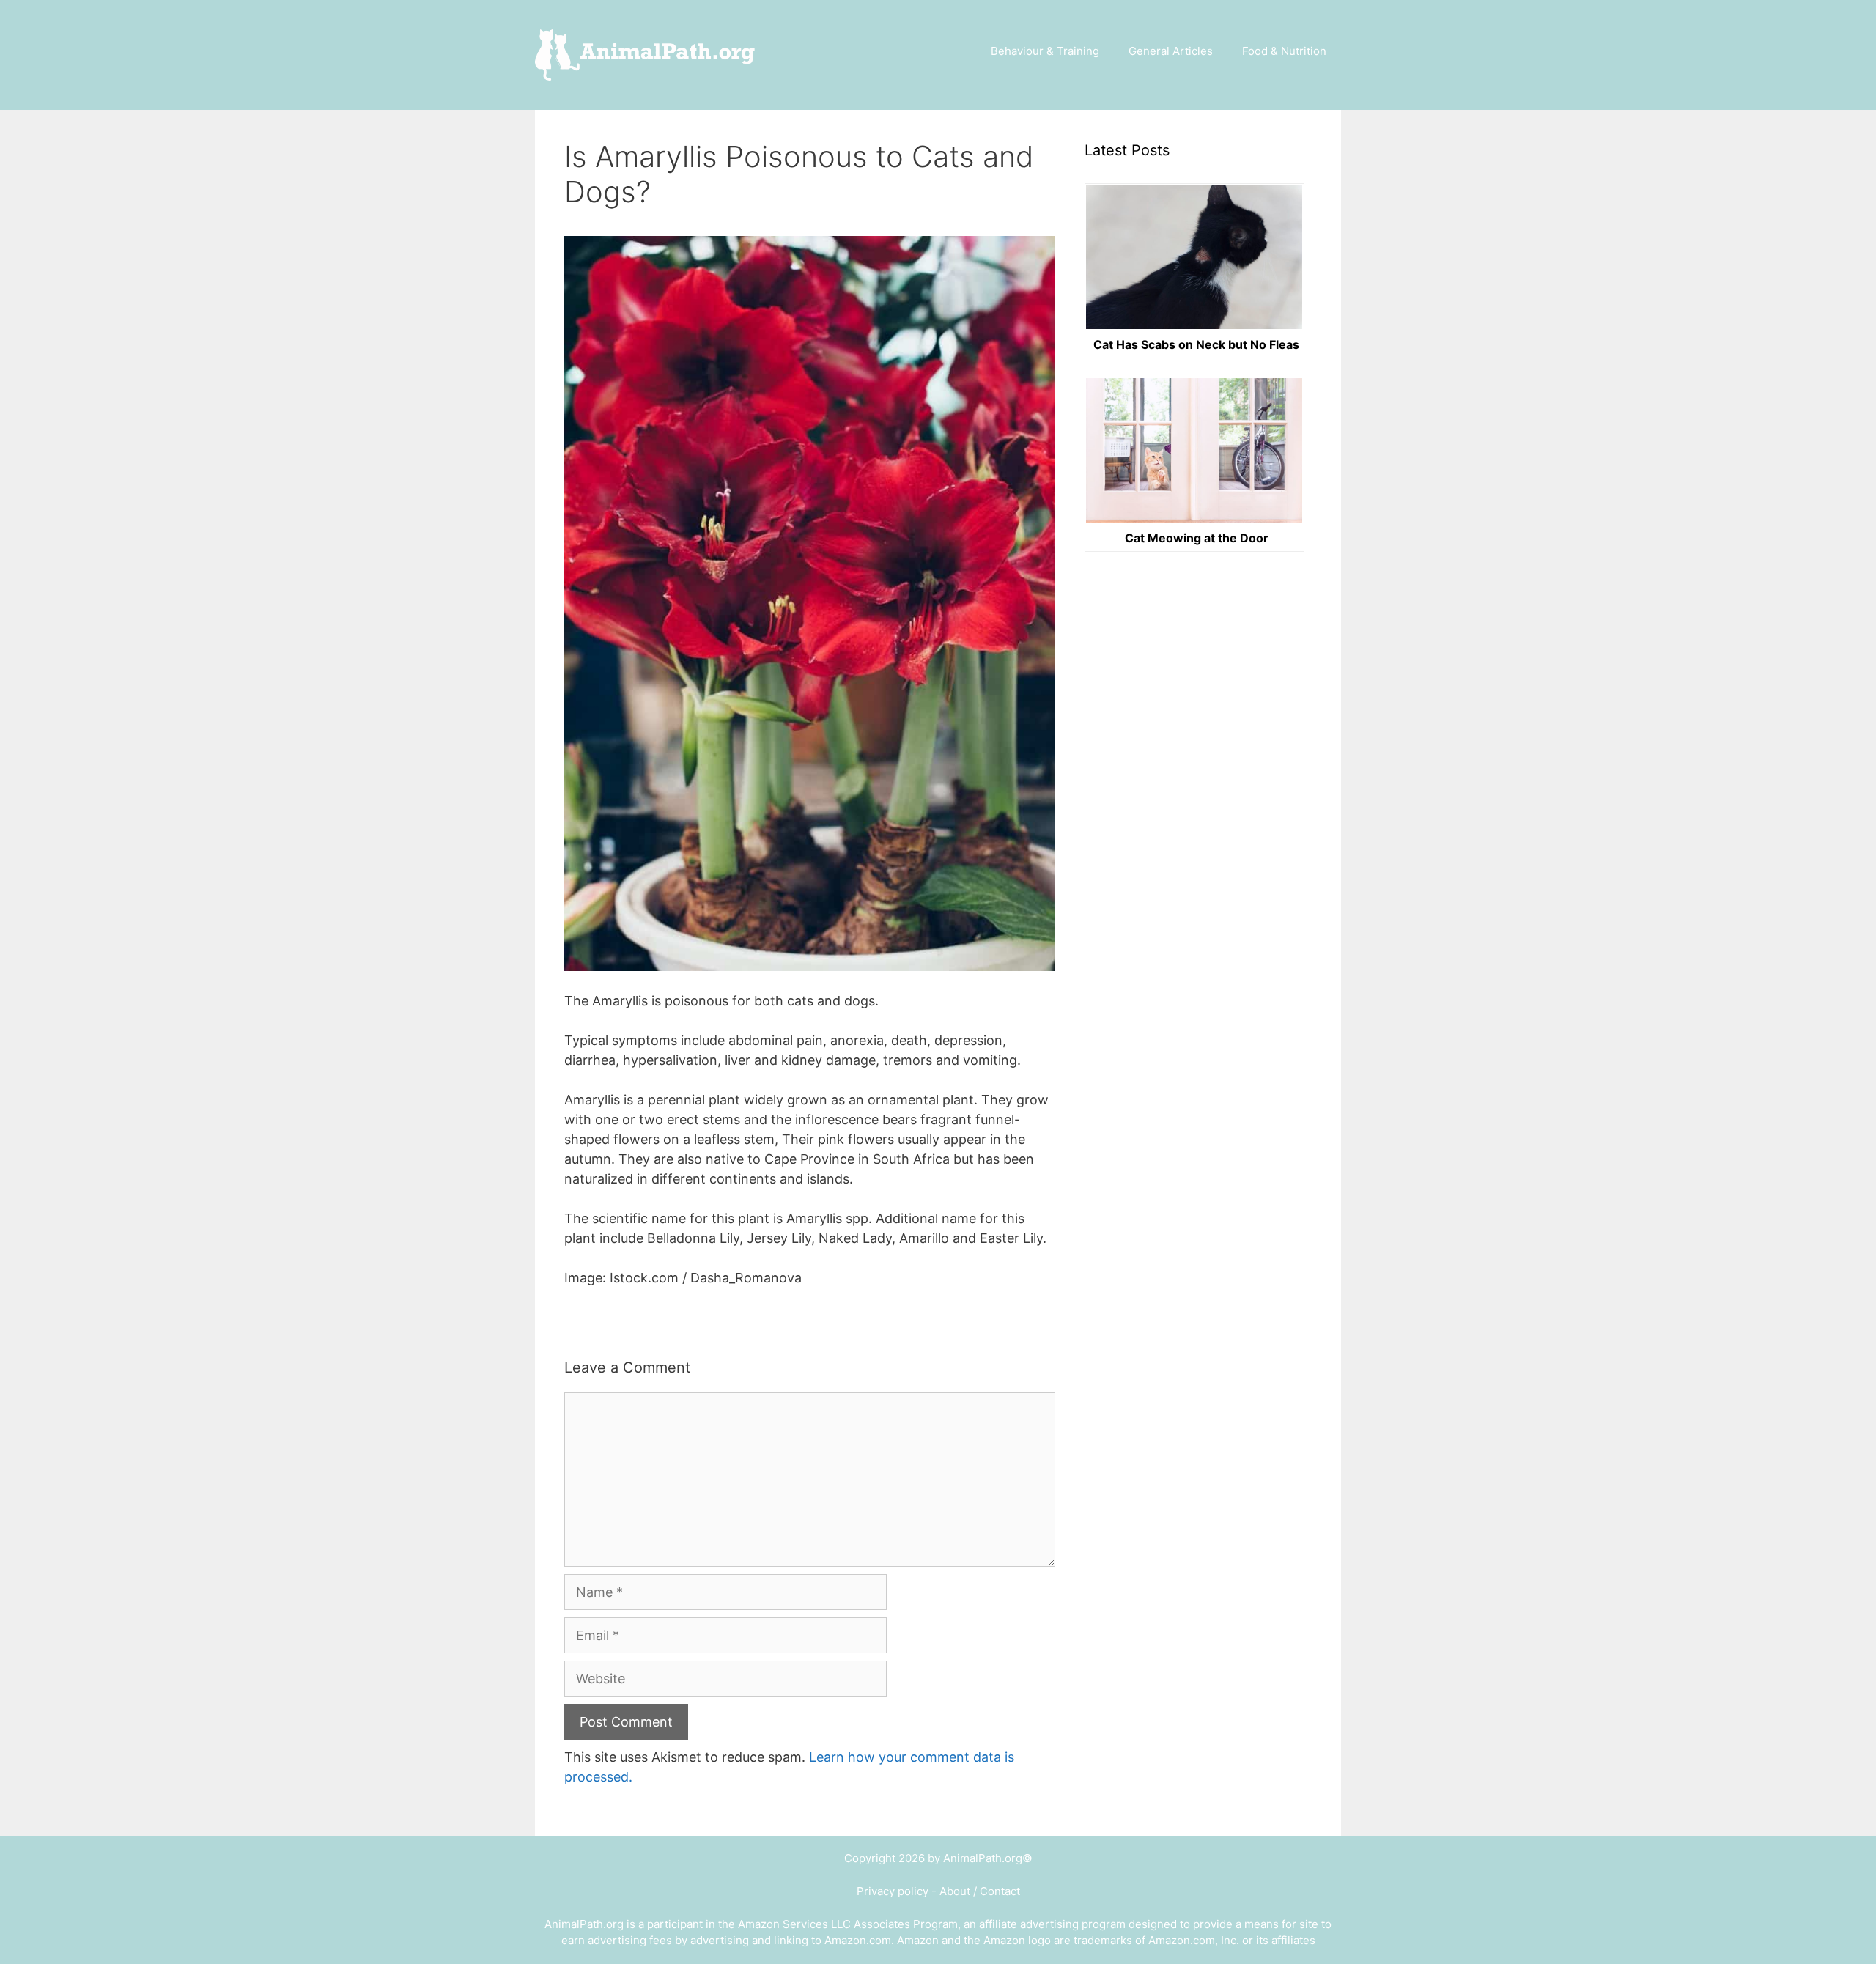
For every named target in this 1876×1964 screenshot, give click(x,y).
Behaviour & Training (1045, 51)
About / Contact (980, 1891)
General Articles (1171, 51)
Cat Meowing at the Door (1197, 539)
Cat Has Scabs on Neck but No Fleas (1196, 345)
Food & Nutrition (1284, 51)
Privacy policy (893, 1891)
